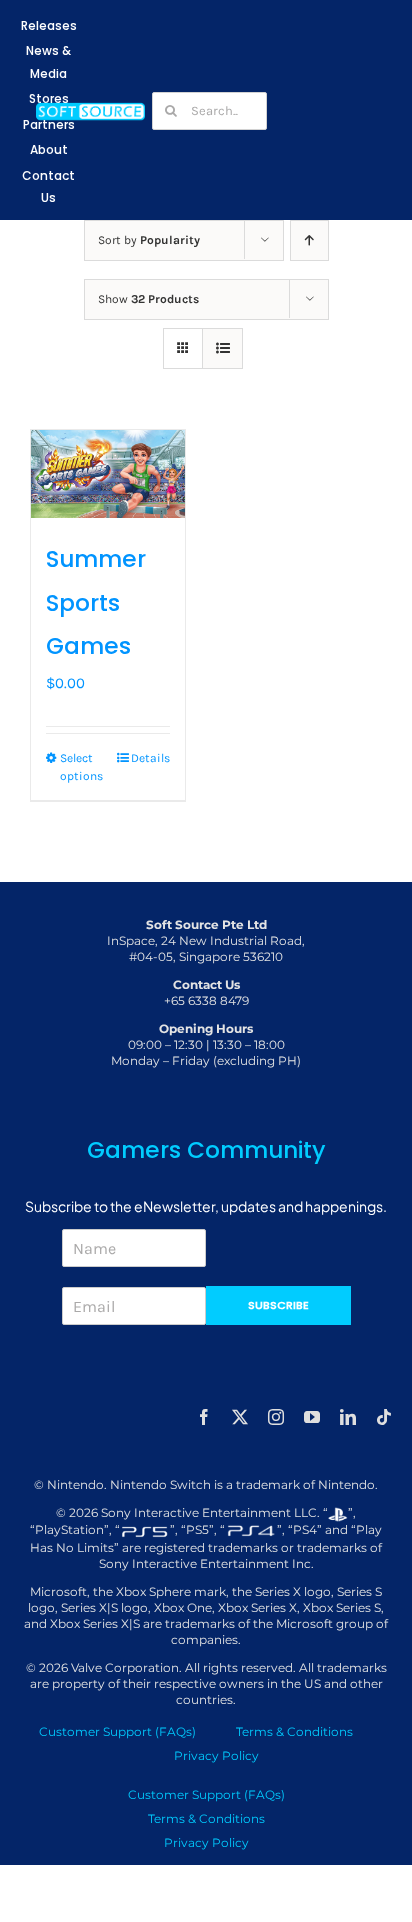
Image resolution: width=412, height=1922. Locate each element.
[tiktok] (384, 1417)
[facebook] (204, 1417)
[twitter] (240, 1417)
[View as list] (222, 348)
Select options (81, 767)
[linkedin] (348, 1417)
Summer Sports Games (96, 603)
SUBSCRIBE (278, 1305)
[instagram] (276, 1417)
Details (150, 758)
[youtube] (312, 1417)
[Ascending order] (309, 240)
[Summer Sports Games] (108, 474)
